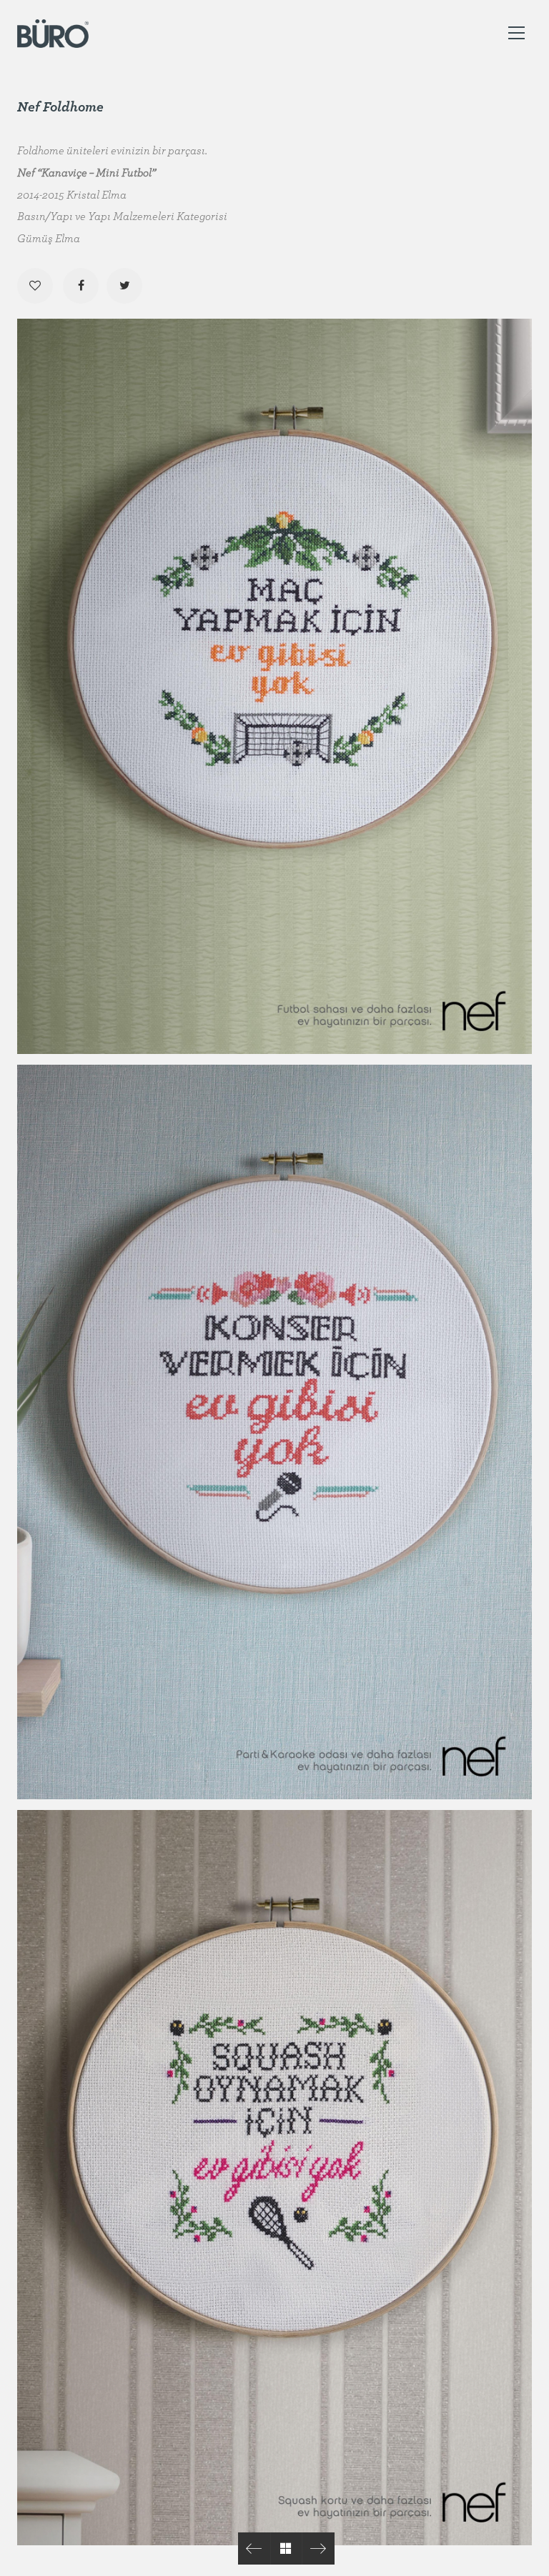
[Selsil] (254, 2548)
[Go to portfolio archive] (286, 2548)
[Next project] (318, 2548)
